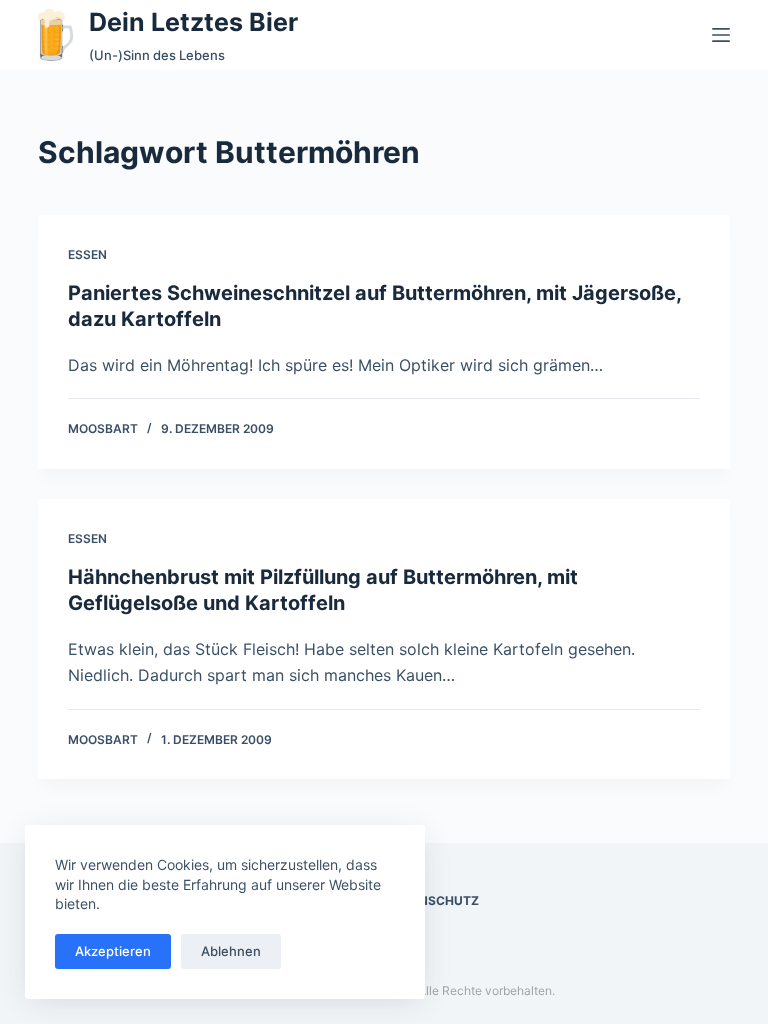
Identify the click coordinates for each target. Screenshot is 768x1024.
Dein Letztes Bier (193, 22)
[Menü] (721, 35)
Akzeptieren (113, 951)
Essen (87, 254)
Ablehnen (231, 951)
